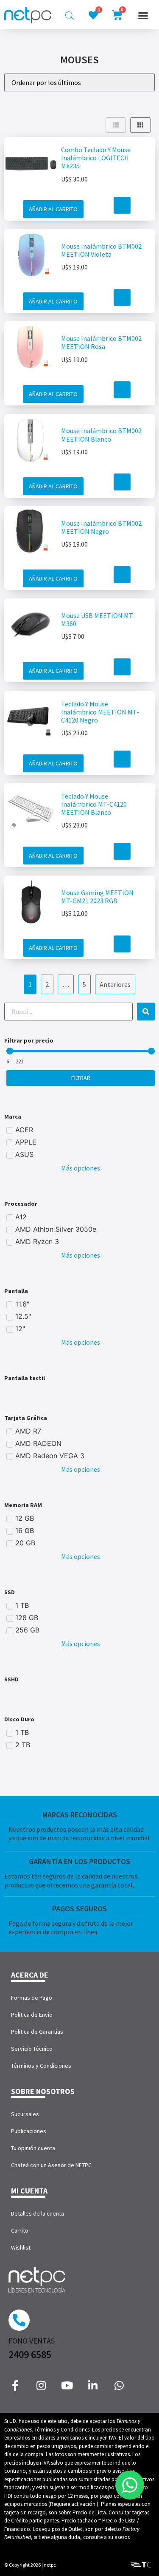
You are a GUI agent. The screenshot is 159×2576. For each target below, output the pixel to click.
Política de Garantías (37, 2032)
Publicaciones (29, 2131)
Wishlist (21, 2247)
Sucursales (25, 2114)
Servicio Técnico (32, 2049)
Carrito (20, 2230)
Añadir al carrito (53, 209)
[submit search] (146, 1012)
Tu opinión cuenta (33, 2148)
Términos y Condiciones (41, 2066)
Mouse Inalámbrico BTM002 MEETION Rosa (101, 342)
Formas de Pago (32, 1998)
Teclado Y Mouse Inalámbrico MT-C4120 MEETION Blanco (94, 804)
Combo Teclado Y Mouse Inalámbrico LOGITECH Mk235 (96, 158)
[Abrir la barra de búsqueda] (70, 16)
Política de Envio (32, 2015)
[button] (143, 15)
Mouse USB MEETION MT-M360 (98, 619)
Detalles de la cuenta (38, 2213)
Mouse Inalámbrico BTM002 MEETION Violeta (101, 250)
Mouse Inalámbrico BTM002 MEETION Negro (101, 527)
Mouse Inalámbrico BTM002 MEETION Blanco (101, 435)
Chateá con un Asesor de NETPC (51, 2165)
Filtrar (81, 1078)
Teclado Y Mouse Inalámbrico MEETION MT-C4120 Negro (100, 712)
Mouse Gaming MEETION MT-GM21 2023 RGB (97, 897)
